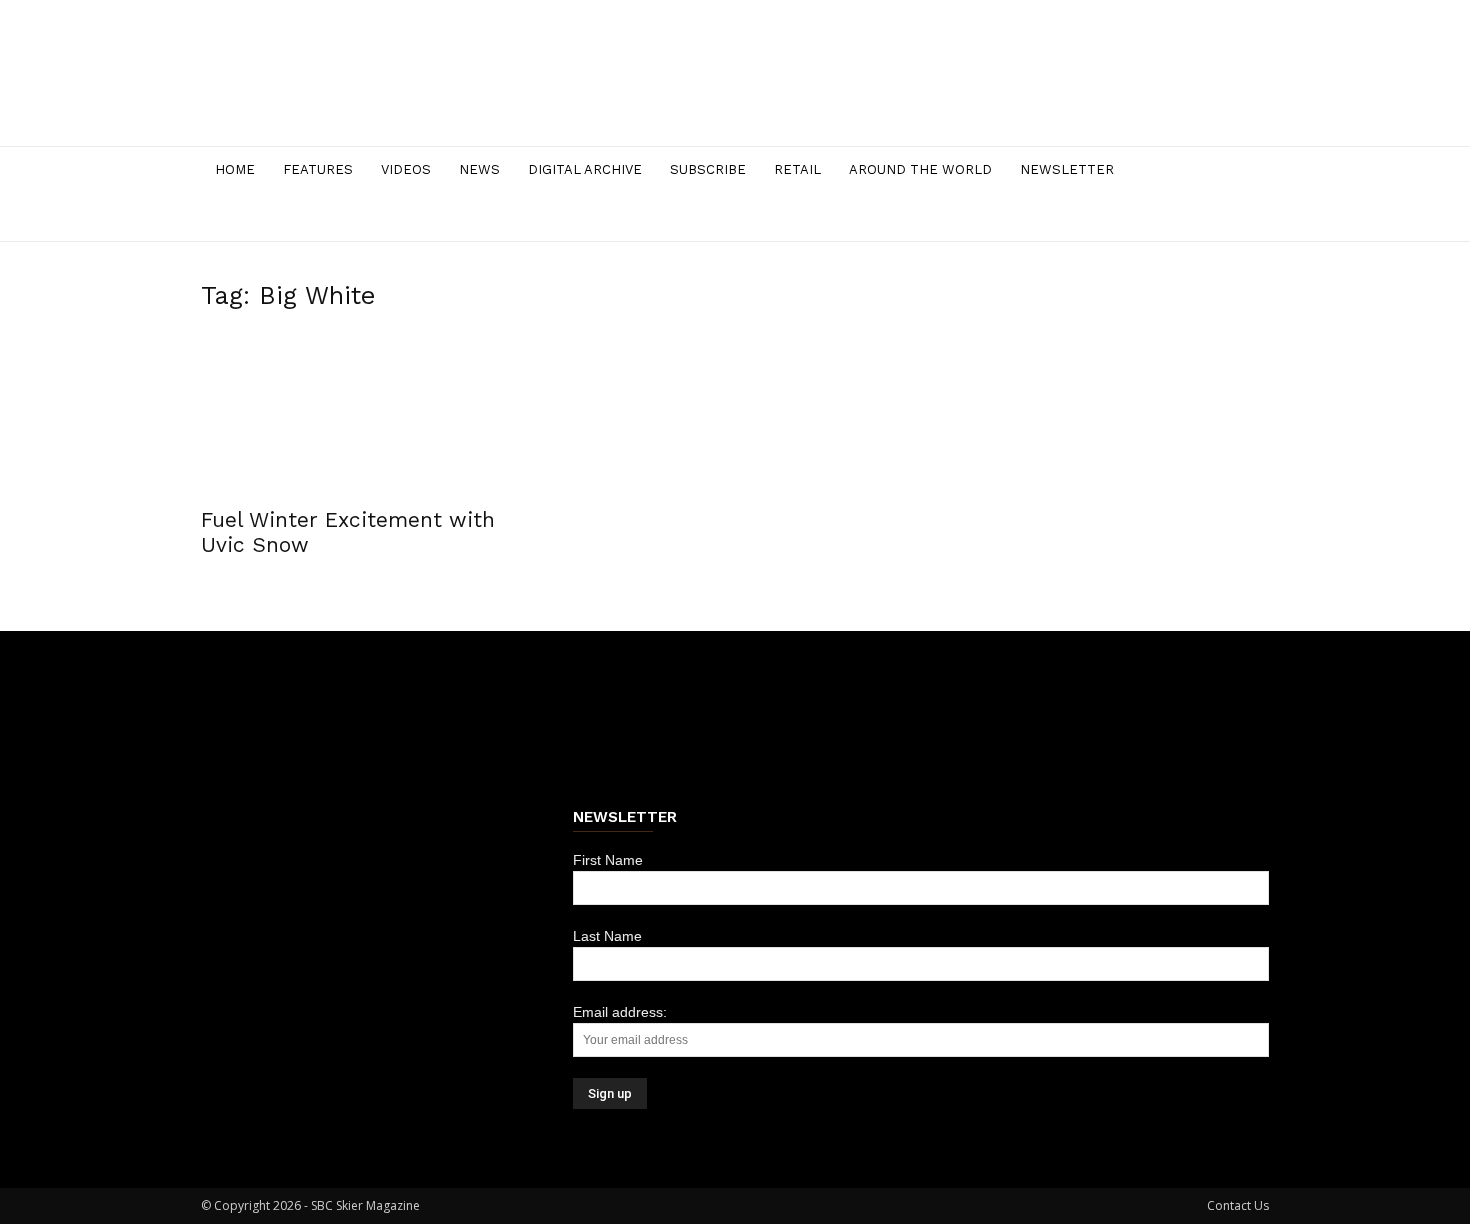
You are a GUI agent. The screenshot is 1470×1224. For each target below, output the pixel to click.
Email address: (620, 1012)
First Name (608, 860)
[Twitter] (1201, 218)
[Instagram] (1167, 218)
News (479, 169)
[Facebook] (1133, 218)
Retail (797, 169)
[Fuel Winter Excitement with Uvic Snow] (363, 414)
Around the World (920, 169)
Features (318, 169)
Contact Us (1238, 1205)
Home (235, 169)
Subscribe (708, 169)
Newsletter (1067, 169)
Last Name (607, 936)
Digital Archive (585, 169)
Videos (406, 169)
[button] (1245, 171)
